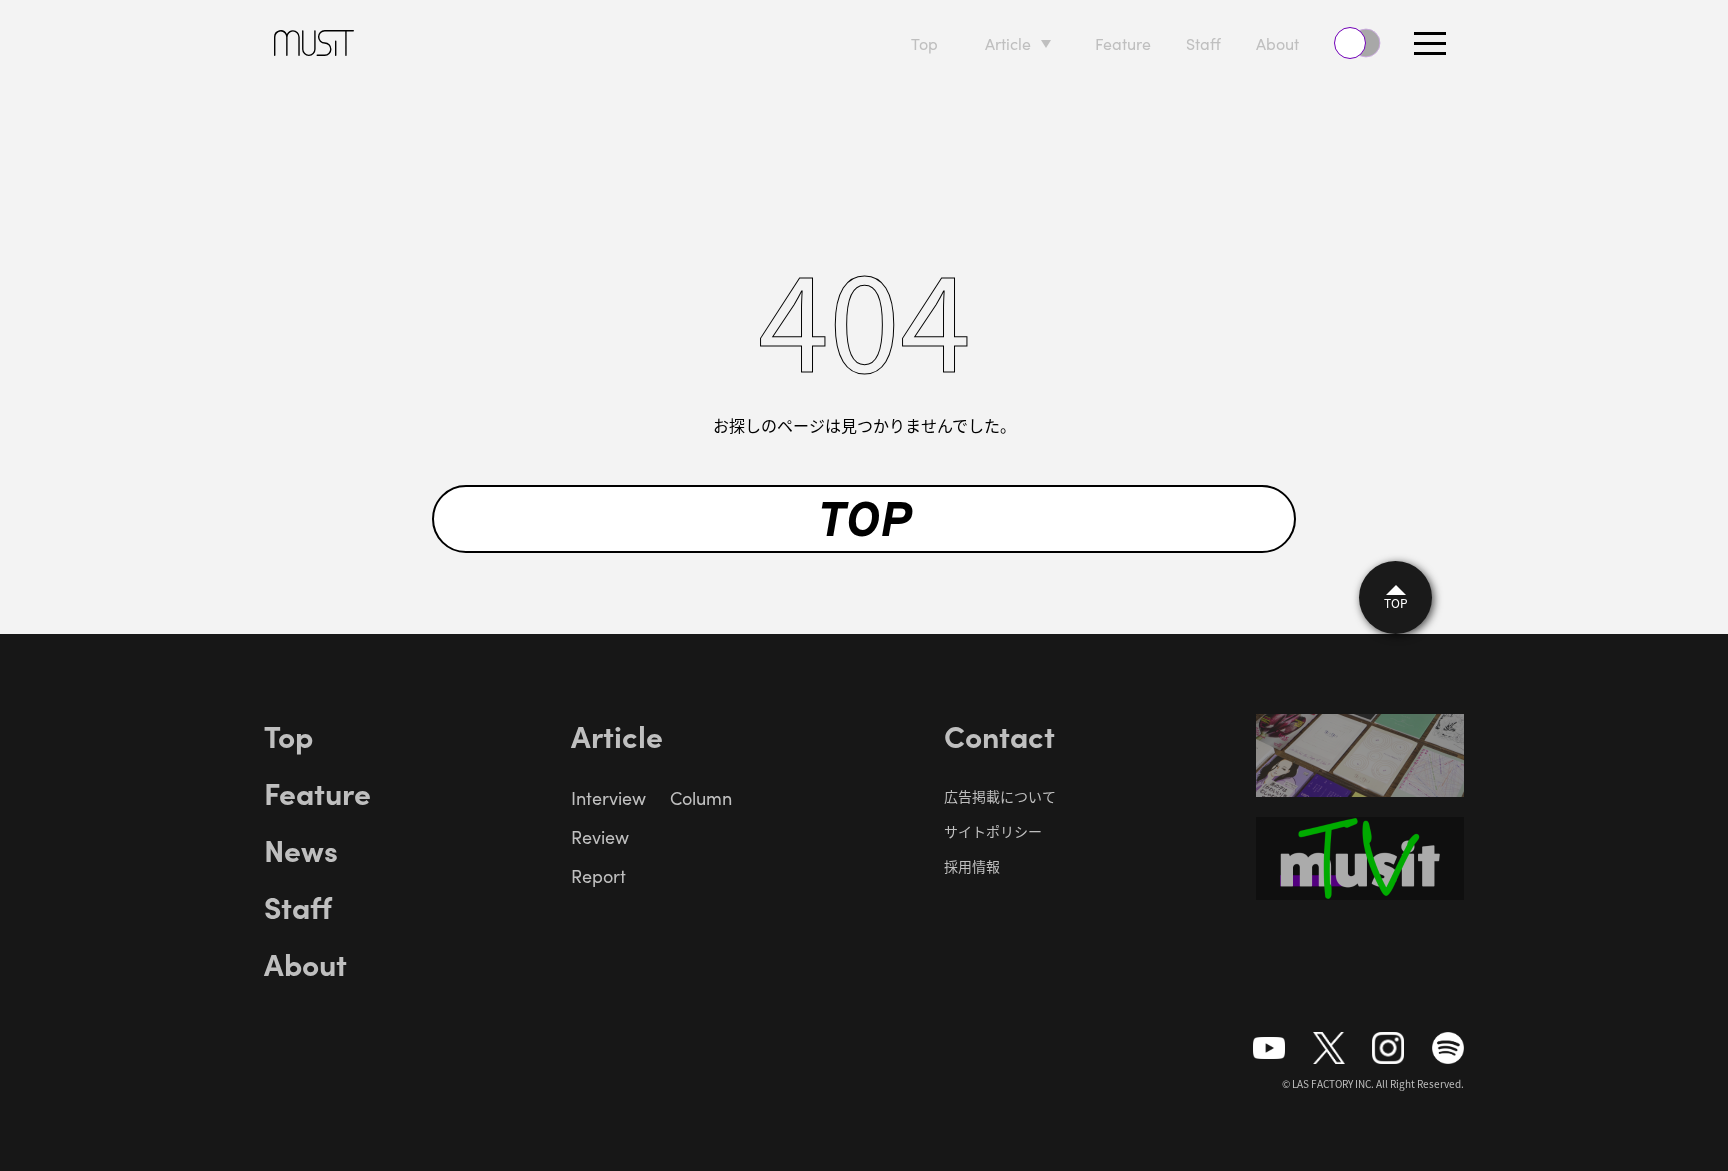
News (301, 849)
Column (701, 798)
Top (924, 43)
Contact (999, 735)
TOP (864, 519)
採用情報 (972, 866)
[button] (1430, 43)
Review (600, 837)
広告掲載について (1000, 796)
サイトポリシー (993, 831)
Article (1008, 43)
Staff (1203, 43)
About (1277, 43)
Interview (608, 798)
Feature (1123, 43)
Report (598, 876)
